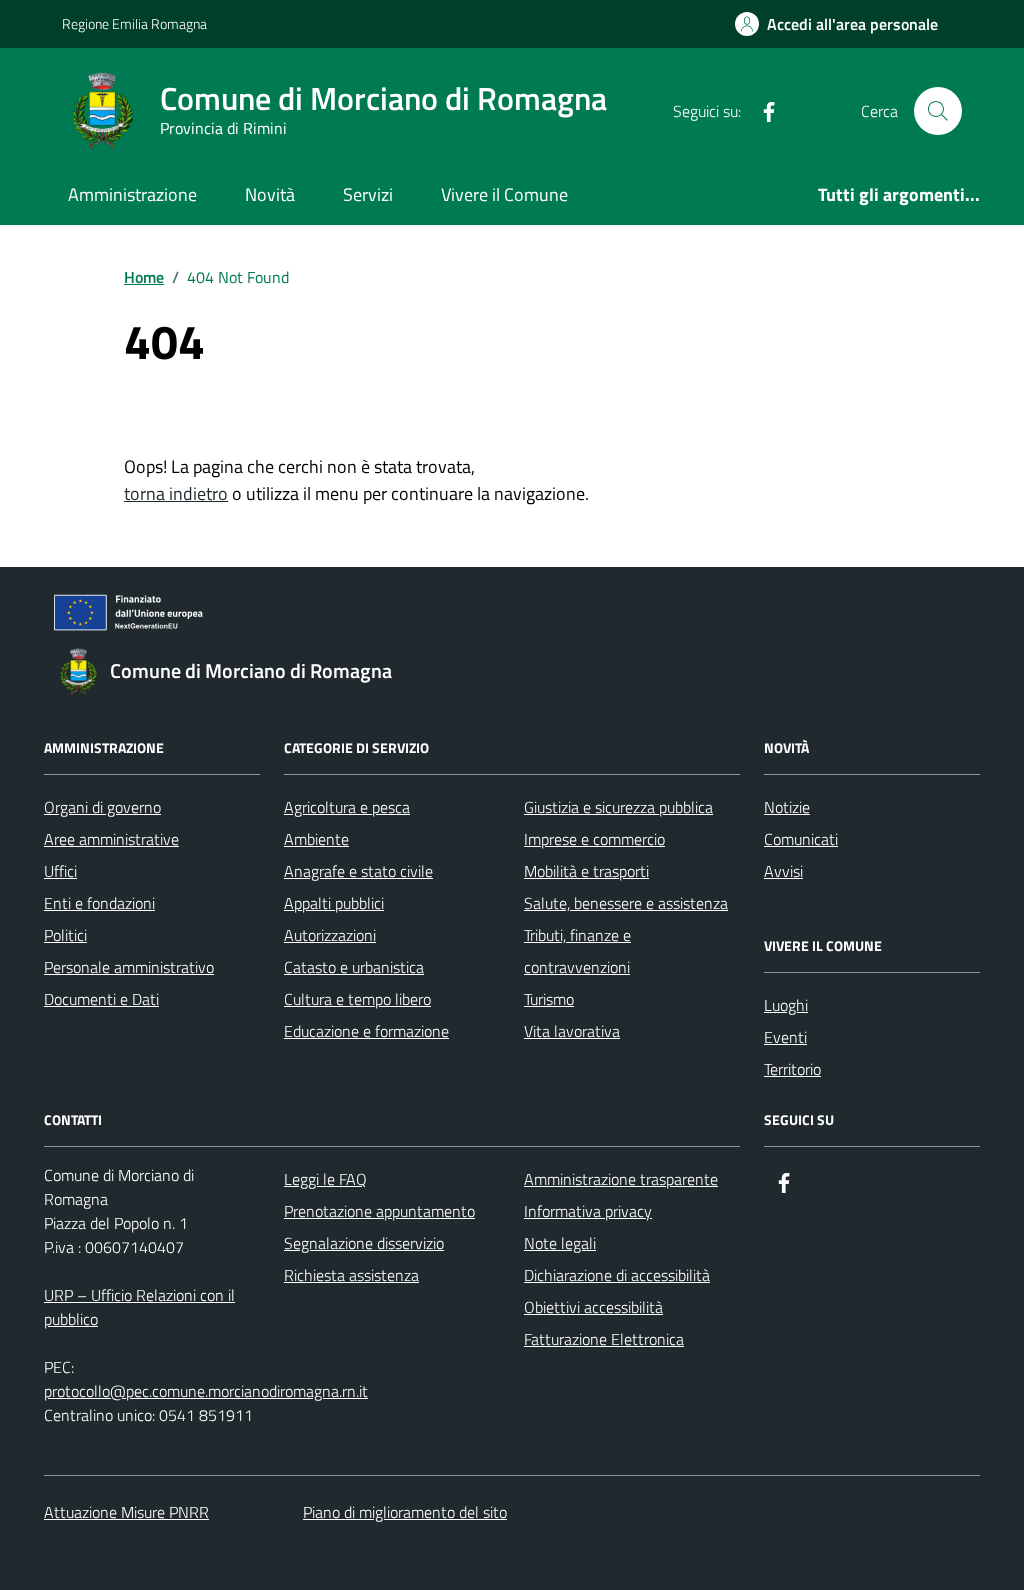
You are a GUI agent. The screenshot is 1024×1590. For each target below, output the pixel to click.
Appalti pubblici (334, 903)
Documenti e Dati (101, 999)
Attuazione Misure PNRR (126, 1512)
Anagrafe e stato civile (358, 871)
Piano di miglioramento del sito (405, 1512)
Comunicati (801, 839)
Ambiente (316, 839)
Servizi (368, 194)
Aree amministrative (111, 839)
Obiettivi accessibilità (593, 1307)
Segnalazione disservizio (364, 1243)
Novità (270, 194)
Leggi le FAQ (325, 1179)
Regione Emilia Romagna (134, 23)
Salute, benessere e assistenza (626, 903)
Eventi (785, 1037)
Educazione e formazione (366, 1031)
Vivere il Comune (504, 194)
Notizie (787, 807)
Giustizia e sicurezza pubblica (618, 807)
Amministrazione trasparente (621, 1179)
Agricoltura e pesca (347, 807)
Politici (65, 935)
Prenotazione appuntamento (379, 1211)
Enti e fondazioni (99, 903)
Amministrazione (132, 194)
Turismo (549, 999)
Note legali (560, 1243)
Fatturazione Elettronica (604, 1339)
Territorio (792, 1069)
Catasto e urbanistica (354, 967)
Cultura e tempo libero (357, 999)
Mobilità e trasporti (586, 871)
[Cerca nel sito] (938, 111)
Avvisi (783, 871)
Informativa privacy (588, 1211)
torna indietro (176, 493)
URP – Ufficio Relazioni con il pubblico (139, 1307)
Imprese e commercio (594, 839)
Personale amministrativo (129, 967)
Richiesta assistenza (351, 1275)
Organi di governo (102, 807)
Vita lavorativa (572, 1031)
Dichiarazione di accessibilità (617, 1275)
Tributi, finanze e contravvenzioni (577, 951)
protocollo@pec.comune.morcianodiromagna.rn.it (206, 1391)
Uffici (60, 871)
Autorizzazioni (330, 935)
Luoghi (786, 1005)
